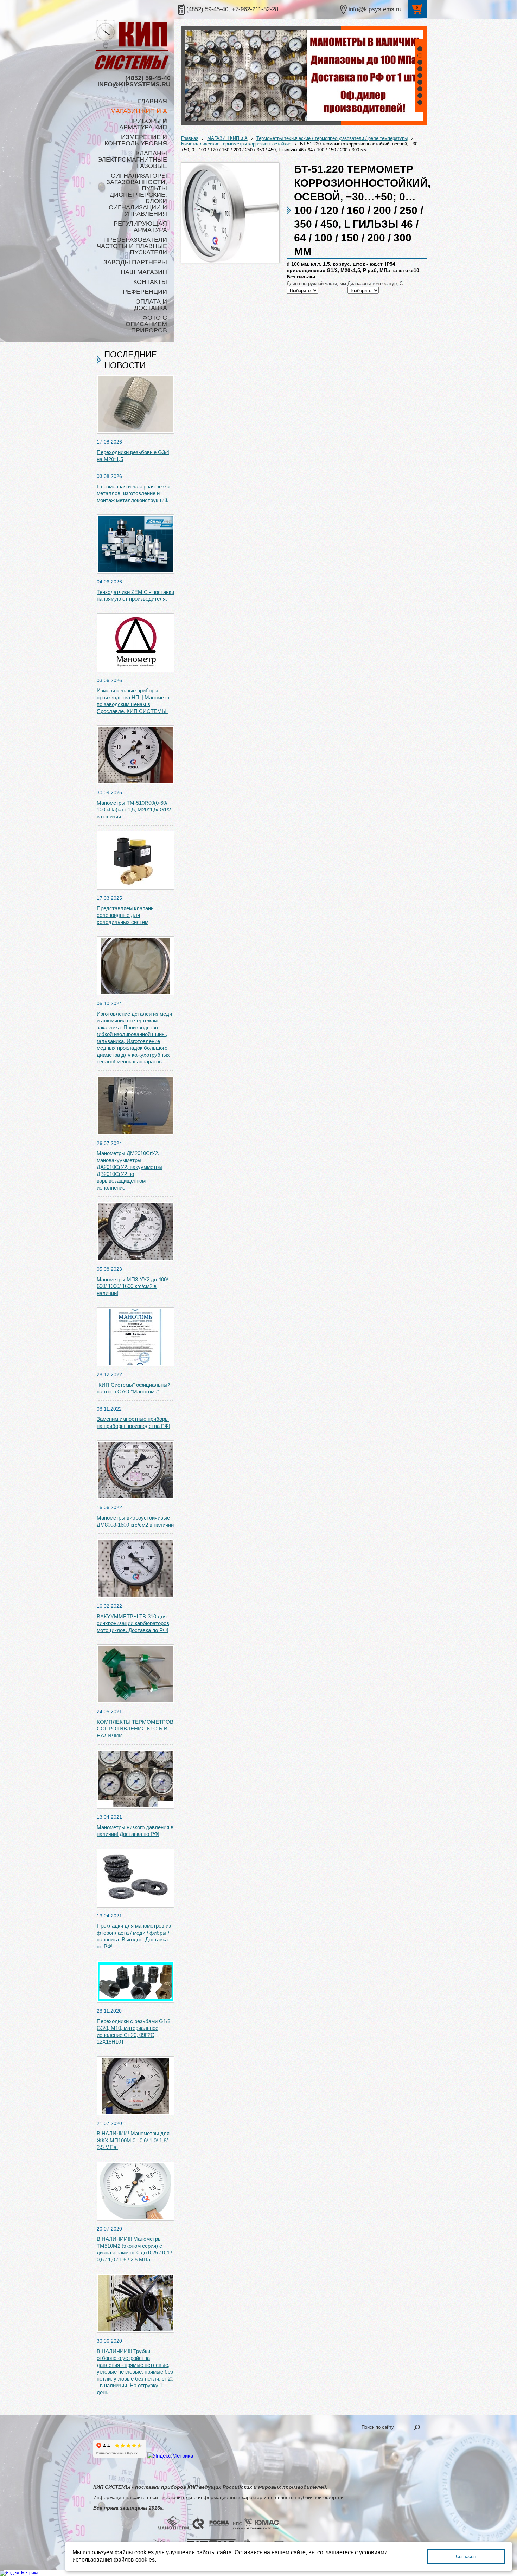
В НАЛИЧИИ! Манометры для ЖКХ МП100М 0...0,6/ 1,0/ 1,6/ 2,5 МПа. (133, 2140)
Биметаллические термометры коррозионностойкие (236, 144)
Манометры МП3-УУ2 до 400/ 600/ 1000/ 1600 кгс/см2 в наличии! (132, 1286)
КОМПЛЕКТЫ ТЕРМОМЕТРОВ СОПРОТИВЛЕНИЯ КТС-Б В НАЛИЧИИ (135, 1729)
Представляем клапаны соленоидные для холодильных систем (126, 915)
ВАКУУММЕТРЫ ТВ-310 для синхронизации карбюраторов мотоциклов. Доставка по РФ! (133, 1623)
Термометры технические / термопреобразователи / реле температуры (332, 138)
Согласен (466, 2556)
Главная (190, 138)
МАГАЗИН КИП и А (227, 138)
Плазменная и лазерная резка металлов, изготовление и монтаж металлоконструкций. (133, 493)
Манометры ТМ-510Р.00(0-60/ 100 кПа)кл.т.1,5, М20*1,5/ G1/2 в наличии (134, 810)
